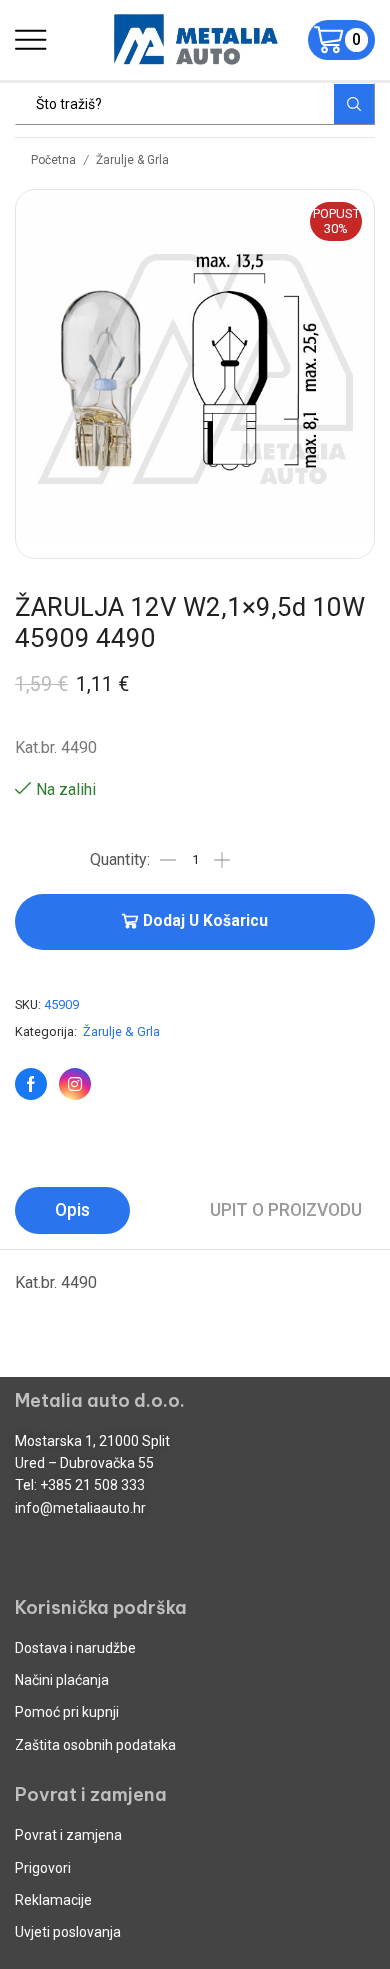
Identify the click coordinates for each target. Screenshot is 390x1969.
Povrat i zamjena (68, 1835)
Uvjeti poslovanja (68, 1932)
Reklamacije (53, 1900)
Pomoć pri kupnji (67, 1712)
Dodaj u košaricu (205, 921)
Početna (53, 160)
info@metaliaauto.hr (80, 1508)
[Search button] (354, 104)
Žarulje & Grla (132, 160)
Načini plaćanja (62, 1680)
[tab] (72, 1210)
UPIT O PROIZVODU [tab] (286, 1210)
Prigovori (43, 1868)
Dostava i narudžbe (75, 1648)
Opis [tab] (72, 1210)
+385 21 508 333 (92, 1485)
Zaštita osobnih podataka (95, 1745)
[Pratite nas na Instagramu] (75, 1084)
